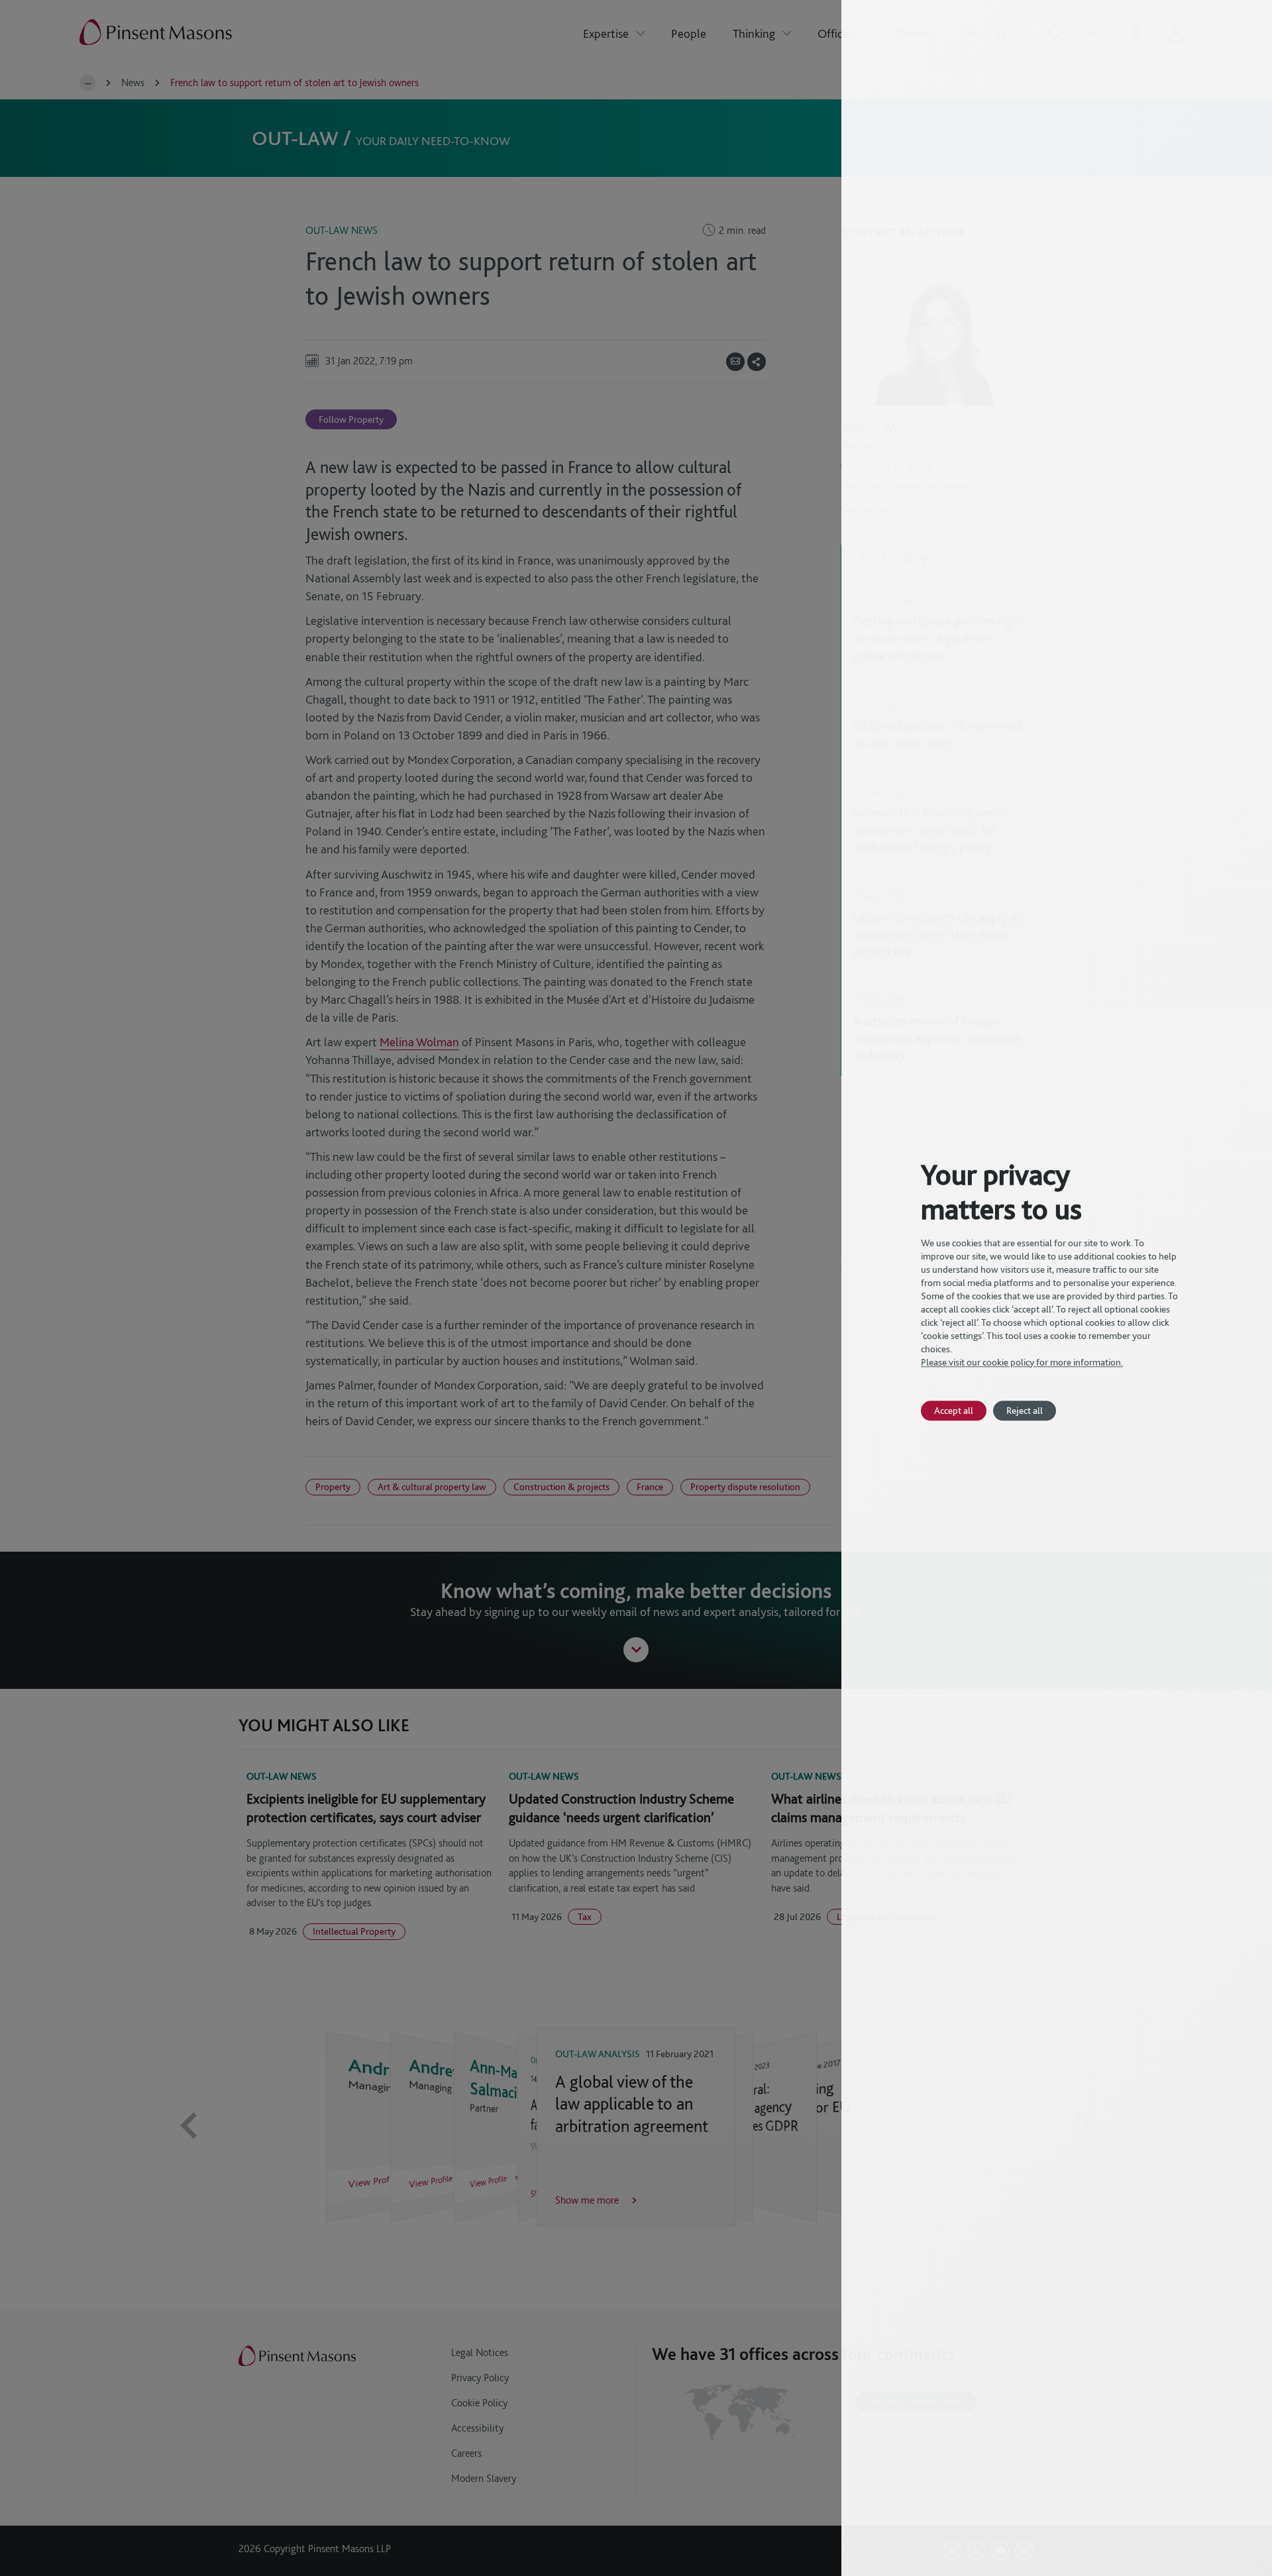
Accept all (954, 1410)
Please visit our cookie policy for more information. (1022, 1362)
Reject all (1025, 1410)
